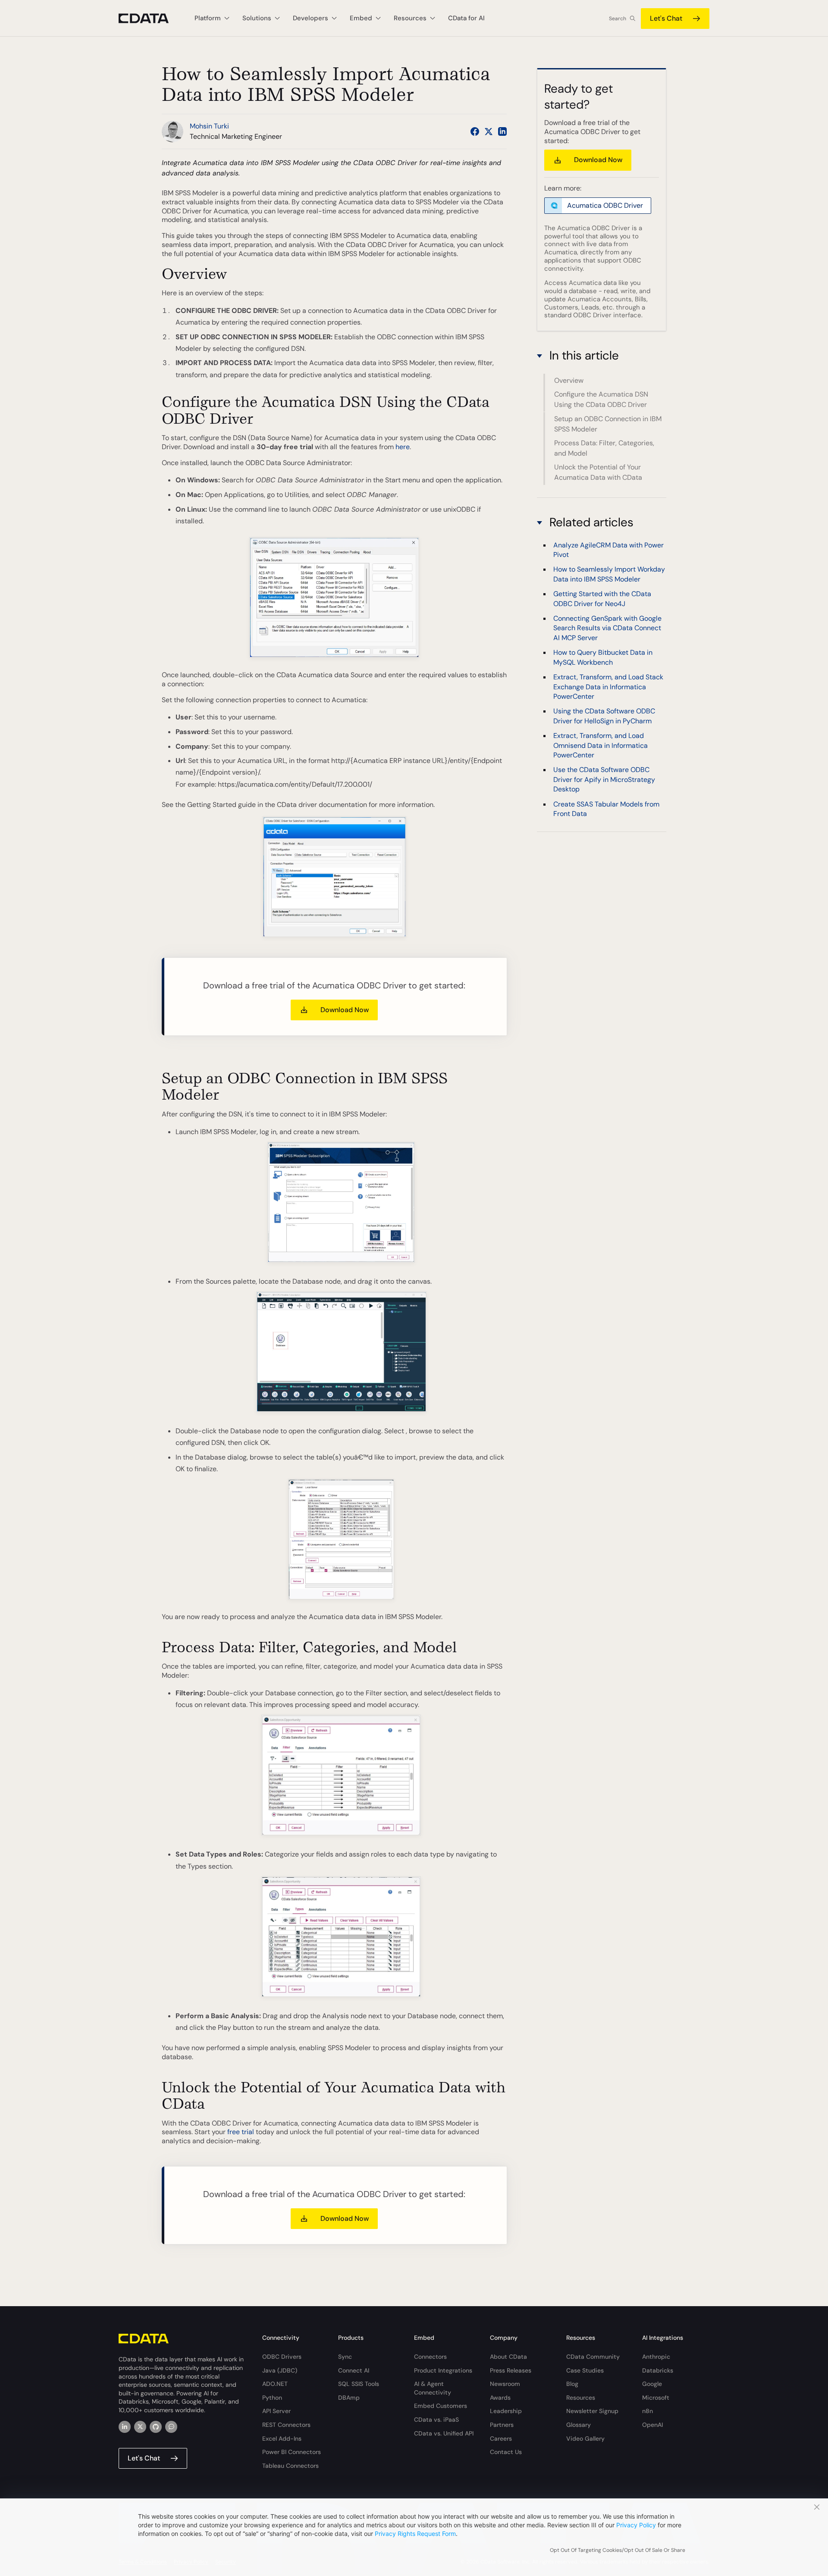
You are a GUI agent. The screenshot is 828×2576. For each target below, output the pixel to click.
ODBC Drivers (282, 2357)
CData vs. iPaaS (436, 2420)
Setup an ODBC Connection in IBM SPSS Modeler (608, 424)
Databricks (658, 2370)
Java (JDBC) (280, 2370)
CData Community (593, 2357)
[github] (156, 2427)
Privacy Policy (636, 2525)
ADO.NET (275, 2384)
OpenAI (652, 2425)
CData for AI (466, 18)
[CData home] (150, 18)
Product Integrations (443, 2370)
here (403, 447)
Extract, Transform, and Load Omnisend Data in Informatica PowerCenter (601, 746)
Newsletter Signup (592, 2411)
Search (618, 19)
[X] (140, 2427)
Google (652, 2384)
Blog (572, 2384)
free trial (241, 2132)
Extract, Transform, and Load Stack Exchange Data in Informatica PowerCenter (608, 687)
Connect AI (354, 2370)
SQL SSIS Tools (359, 2384)
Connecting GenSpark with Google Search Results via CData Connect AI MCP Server (607, 628)
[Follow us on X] (489, 131)
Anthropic (656, 2357)
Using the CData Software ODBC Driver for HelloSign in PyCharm (604, 716)
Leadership (506, 2411)
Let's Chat (666, 18)
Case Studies (585, 2370)
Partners (502, 2425)
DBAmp (349, 2398)
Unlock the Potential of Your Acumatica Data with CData (598, 472)
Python (272, 2398)
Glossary (579, 2425)
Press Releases (511, 2370)
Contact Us (506, 2452)
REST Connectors (286, 2425)
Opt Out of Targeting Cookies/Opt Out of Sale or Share (618, 2550)
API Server (276, 2411)
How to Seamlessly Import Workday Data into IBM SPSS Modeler (609, 574)
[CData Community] (171, 2427)
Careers (501, 2438)
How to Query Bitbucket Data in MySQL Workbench (603, 658)
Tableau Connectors (290, 2466)
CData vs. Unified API (444, 2433)
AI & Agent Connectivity (433, 2388)
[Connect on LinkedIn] (502, 131)
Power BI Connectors (292, 2452)
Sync (345, 2357)
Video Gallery (585, 2438)
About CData (508, 2357)
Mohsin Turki (209, 126)
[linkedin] (125, 2427)
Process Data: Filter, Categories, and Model (604, 448)
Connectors (430, 2357)
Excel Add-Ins (282, 2438)
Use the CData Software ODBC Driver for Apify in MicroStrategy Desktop (604, 780)
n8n (648, 2411)
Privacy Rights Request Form (415, 2534)
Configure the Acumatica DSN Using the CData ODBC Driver (601, 399)
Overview (569, 380)
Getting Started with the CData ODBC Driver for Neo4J (602, 599)
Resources (581, 2398)
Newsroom (505, 2384)
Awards (500, 2398)
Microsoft (656, 2398)
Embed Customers (441, 2406)
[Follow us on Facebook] (475, 131)
